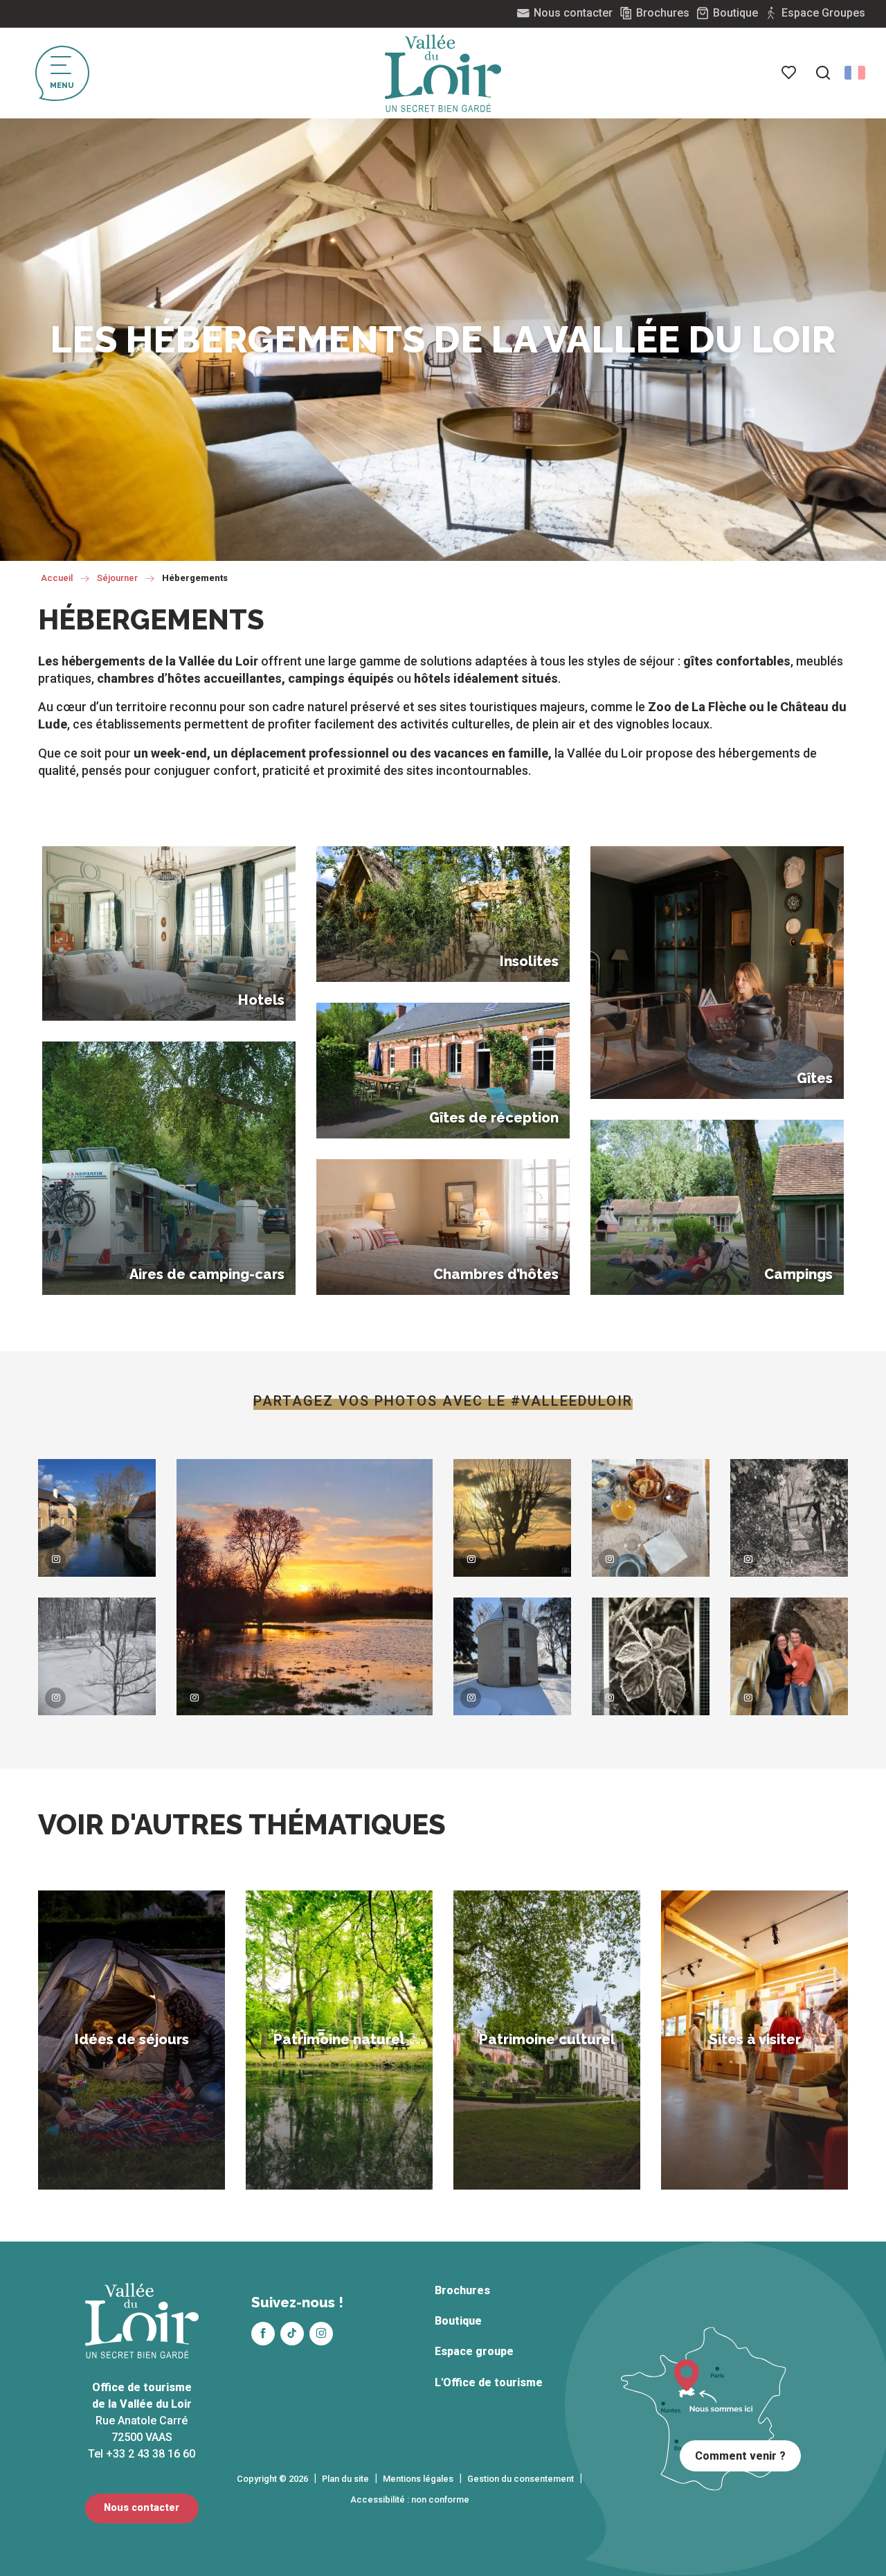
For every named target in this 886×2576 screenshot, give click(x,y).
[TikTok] (292, 2334)
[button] (823, 73)
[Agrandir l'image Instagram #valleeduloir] (97, 1518)
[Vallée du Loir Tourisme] (443, 73)
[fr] (855, 73)
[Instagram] (321, 2334)
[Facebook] (263, 2334)
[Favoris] (790, 73)
